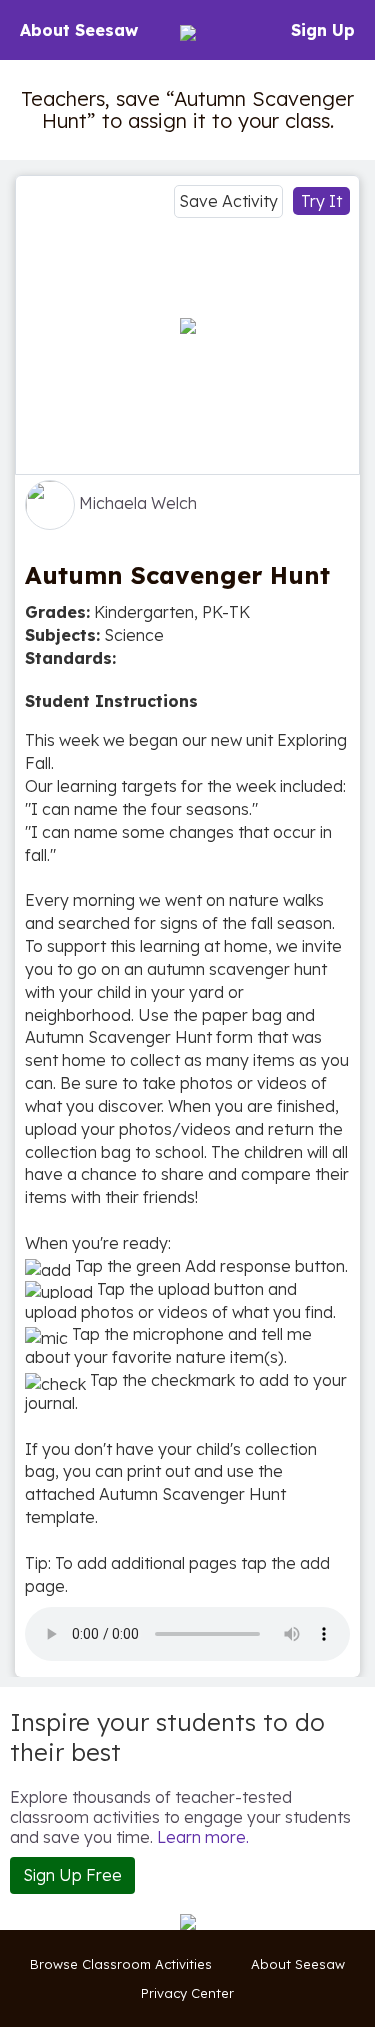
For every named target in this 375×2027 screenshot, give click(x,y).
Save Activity (228, 201)
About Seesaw (79, 30)
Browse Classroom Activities (121, 1964)
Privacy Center (187, 1993)
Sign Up (323, 30)
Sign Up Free (72, 1875)
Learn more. (203, 1837)
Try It (321, 201)
